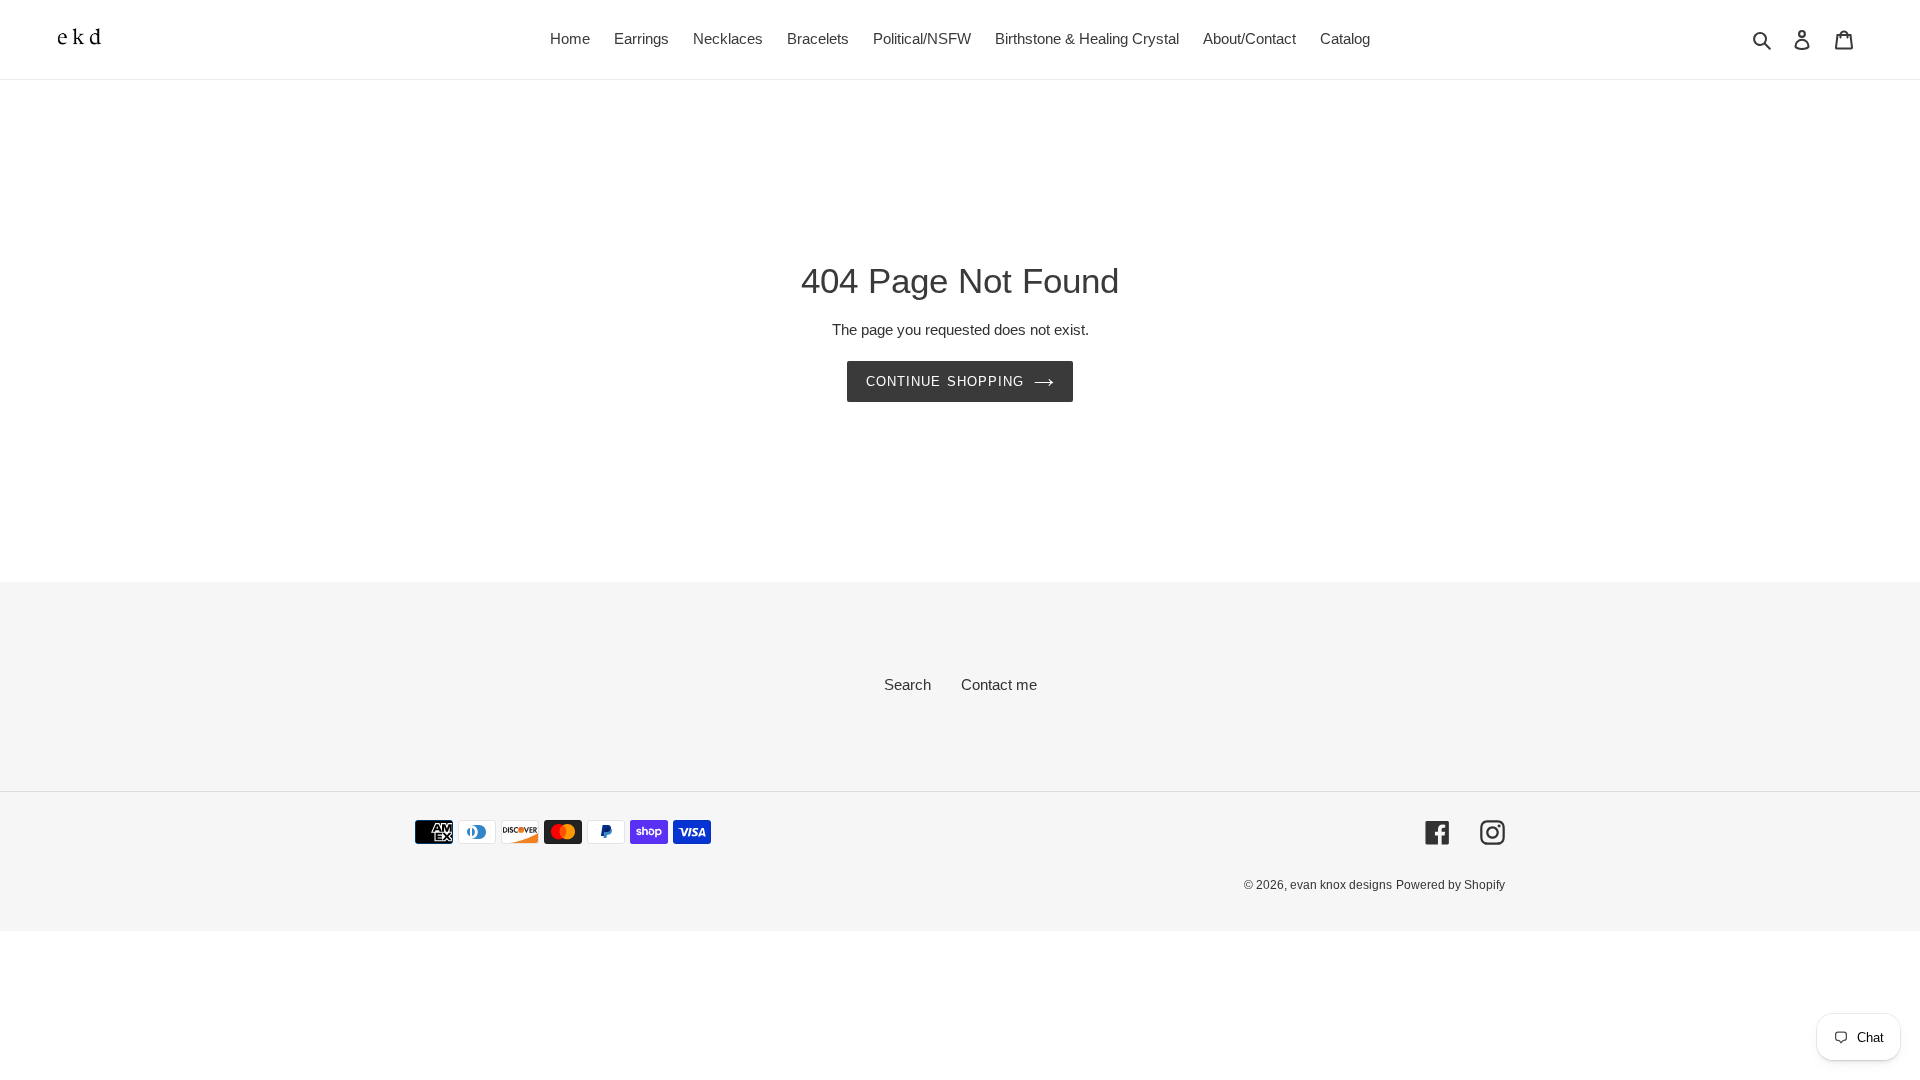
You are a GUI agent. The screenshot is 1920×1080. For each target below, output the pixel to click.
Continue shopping (945, 381)
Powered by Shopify (1450, 885)
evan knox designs (1341, 885)
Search (907, 684)
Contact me (999, 684)
